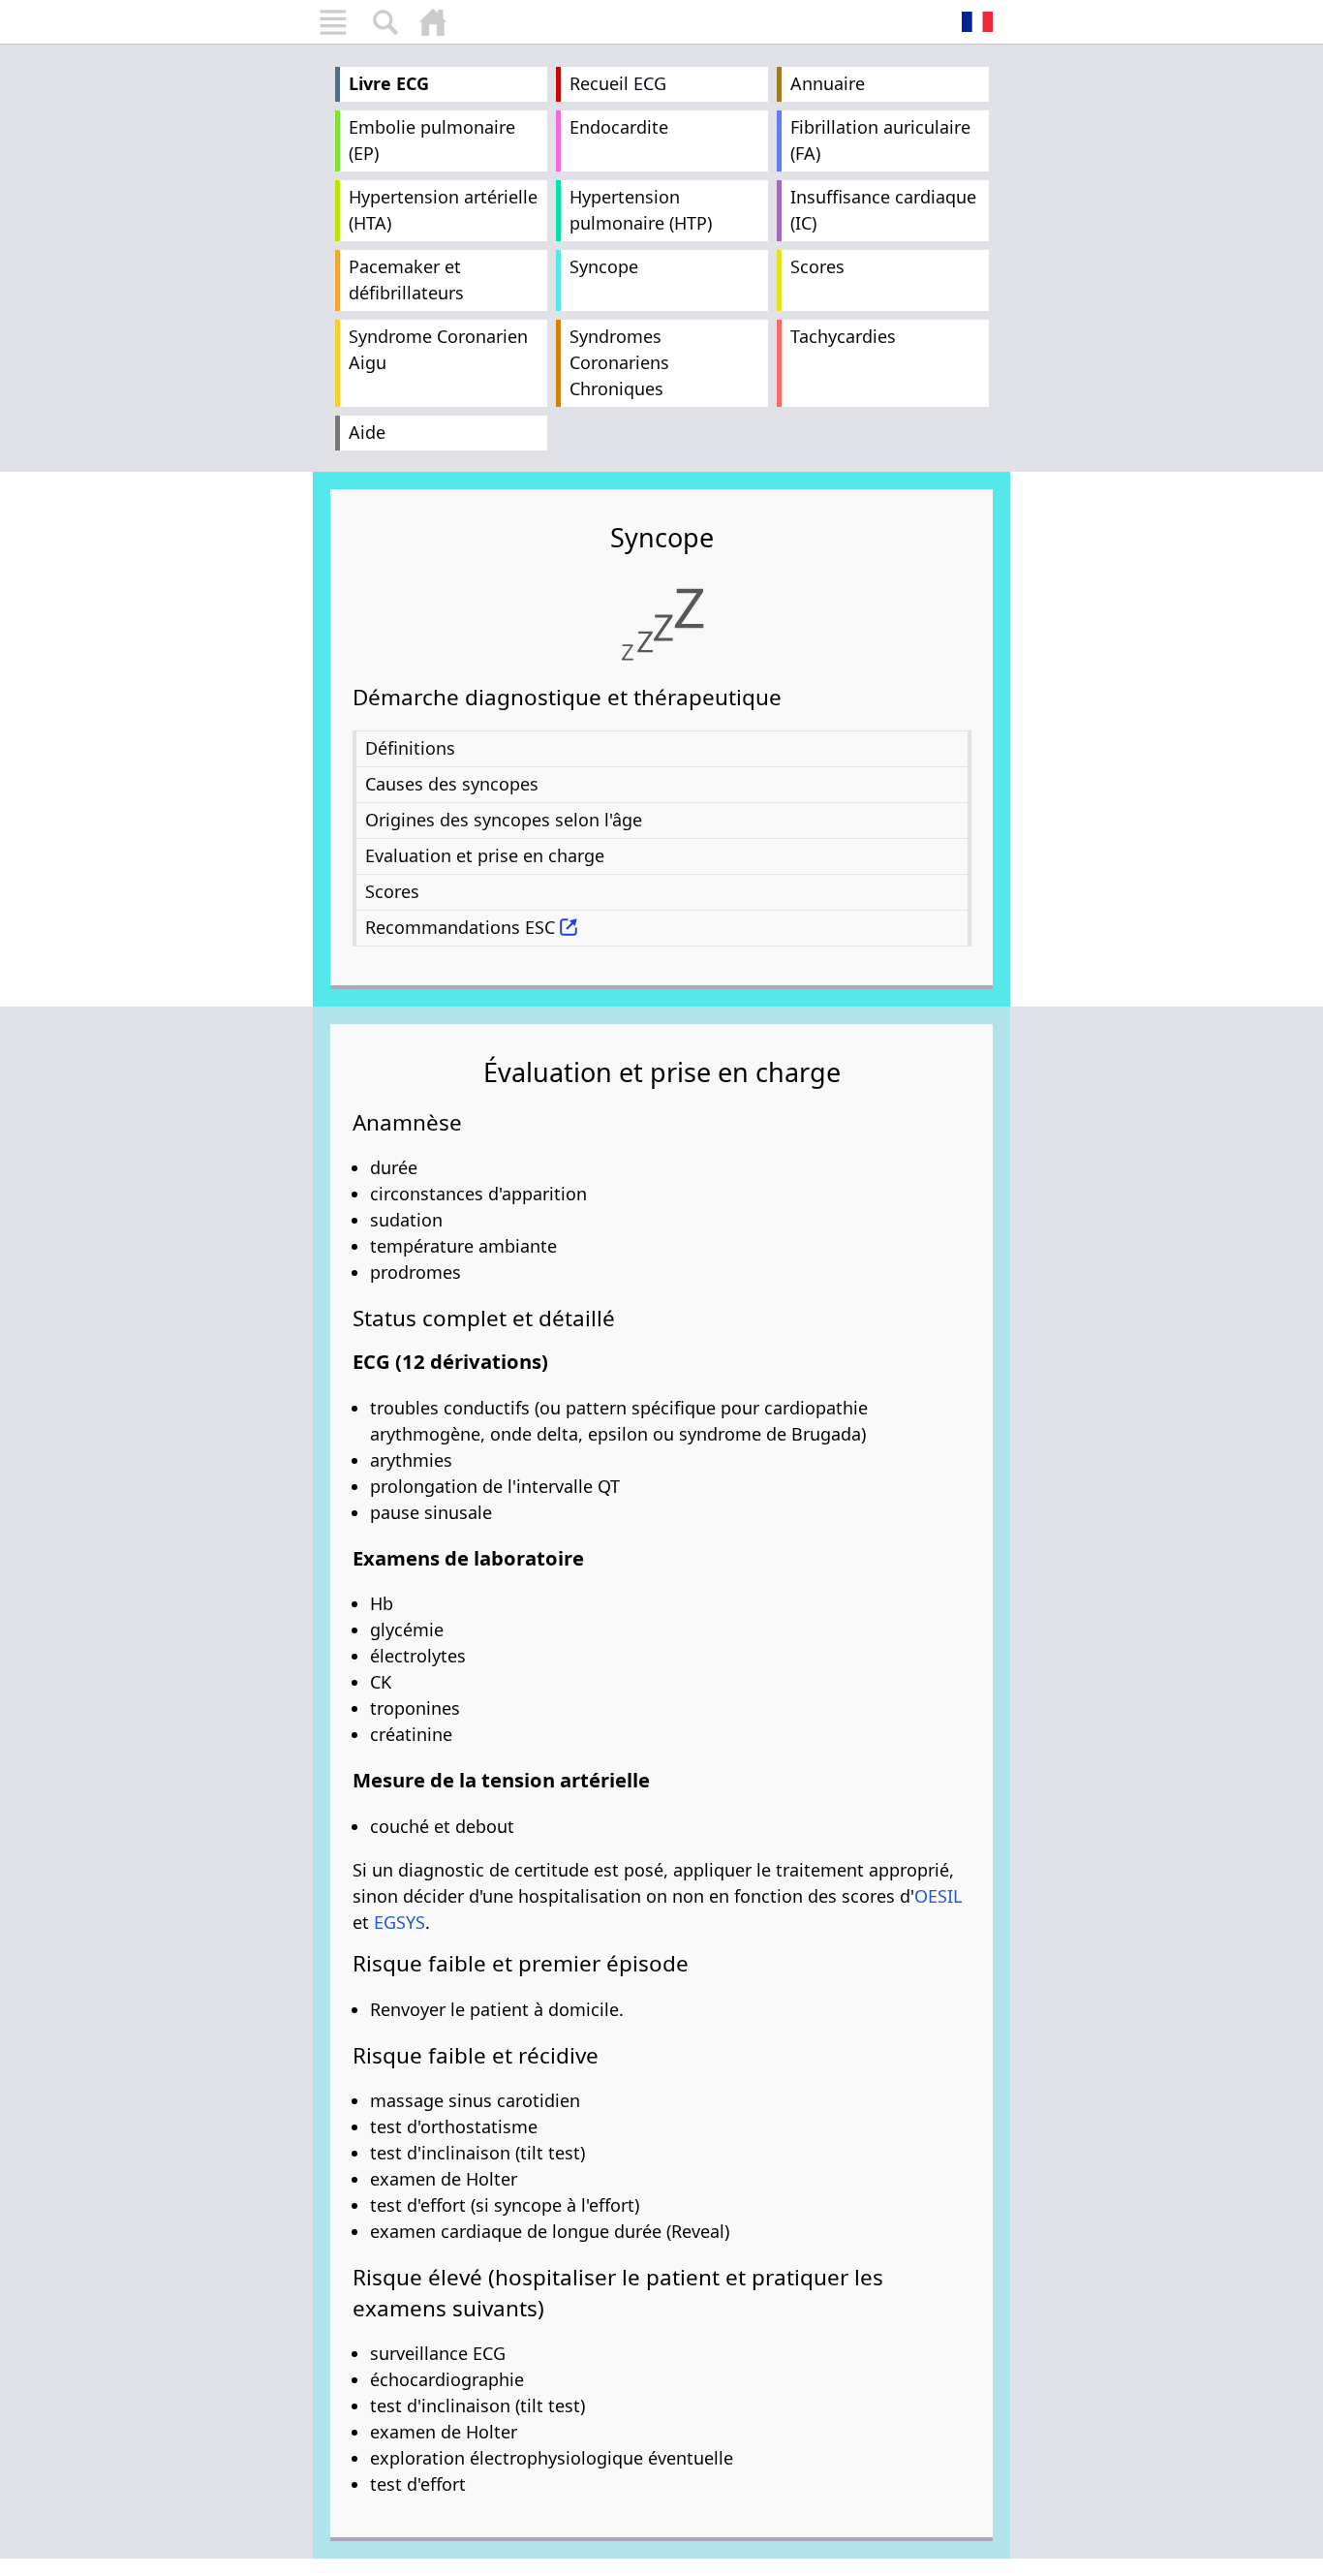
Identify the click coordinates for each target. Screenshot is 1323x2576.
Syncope (604, 266)
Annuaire (828, 83)
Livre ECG (389, 83)
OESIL (938, 1896)
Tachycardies (843, 336)
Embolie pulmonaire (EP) (432, 140)
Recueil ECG (618, 83)
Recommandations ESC (460, 927)
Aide (367, 432)
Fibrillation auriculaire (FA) (880, 140)
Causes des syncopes (452, 784)
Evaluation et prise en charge (485, 855)
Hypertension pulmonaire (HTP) (641, 210)
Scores (817, 266)
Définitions (410, 748)
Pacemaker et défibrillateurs (406, 279)
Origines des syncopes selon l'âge (504, 820)
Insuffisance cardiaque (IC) (883, 210)
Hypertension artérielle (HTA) (443, 210)
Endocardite (619, 127)
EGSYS (400, 1922)
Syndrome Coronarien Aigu (438, 349)
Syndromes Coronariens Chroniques (619, 362)
